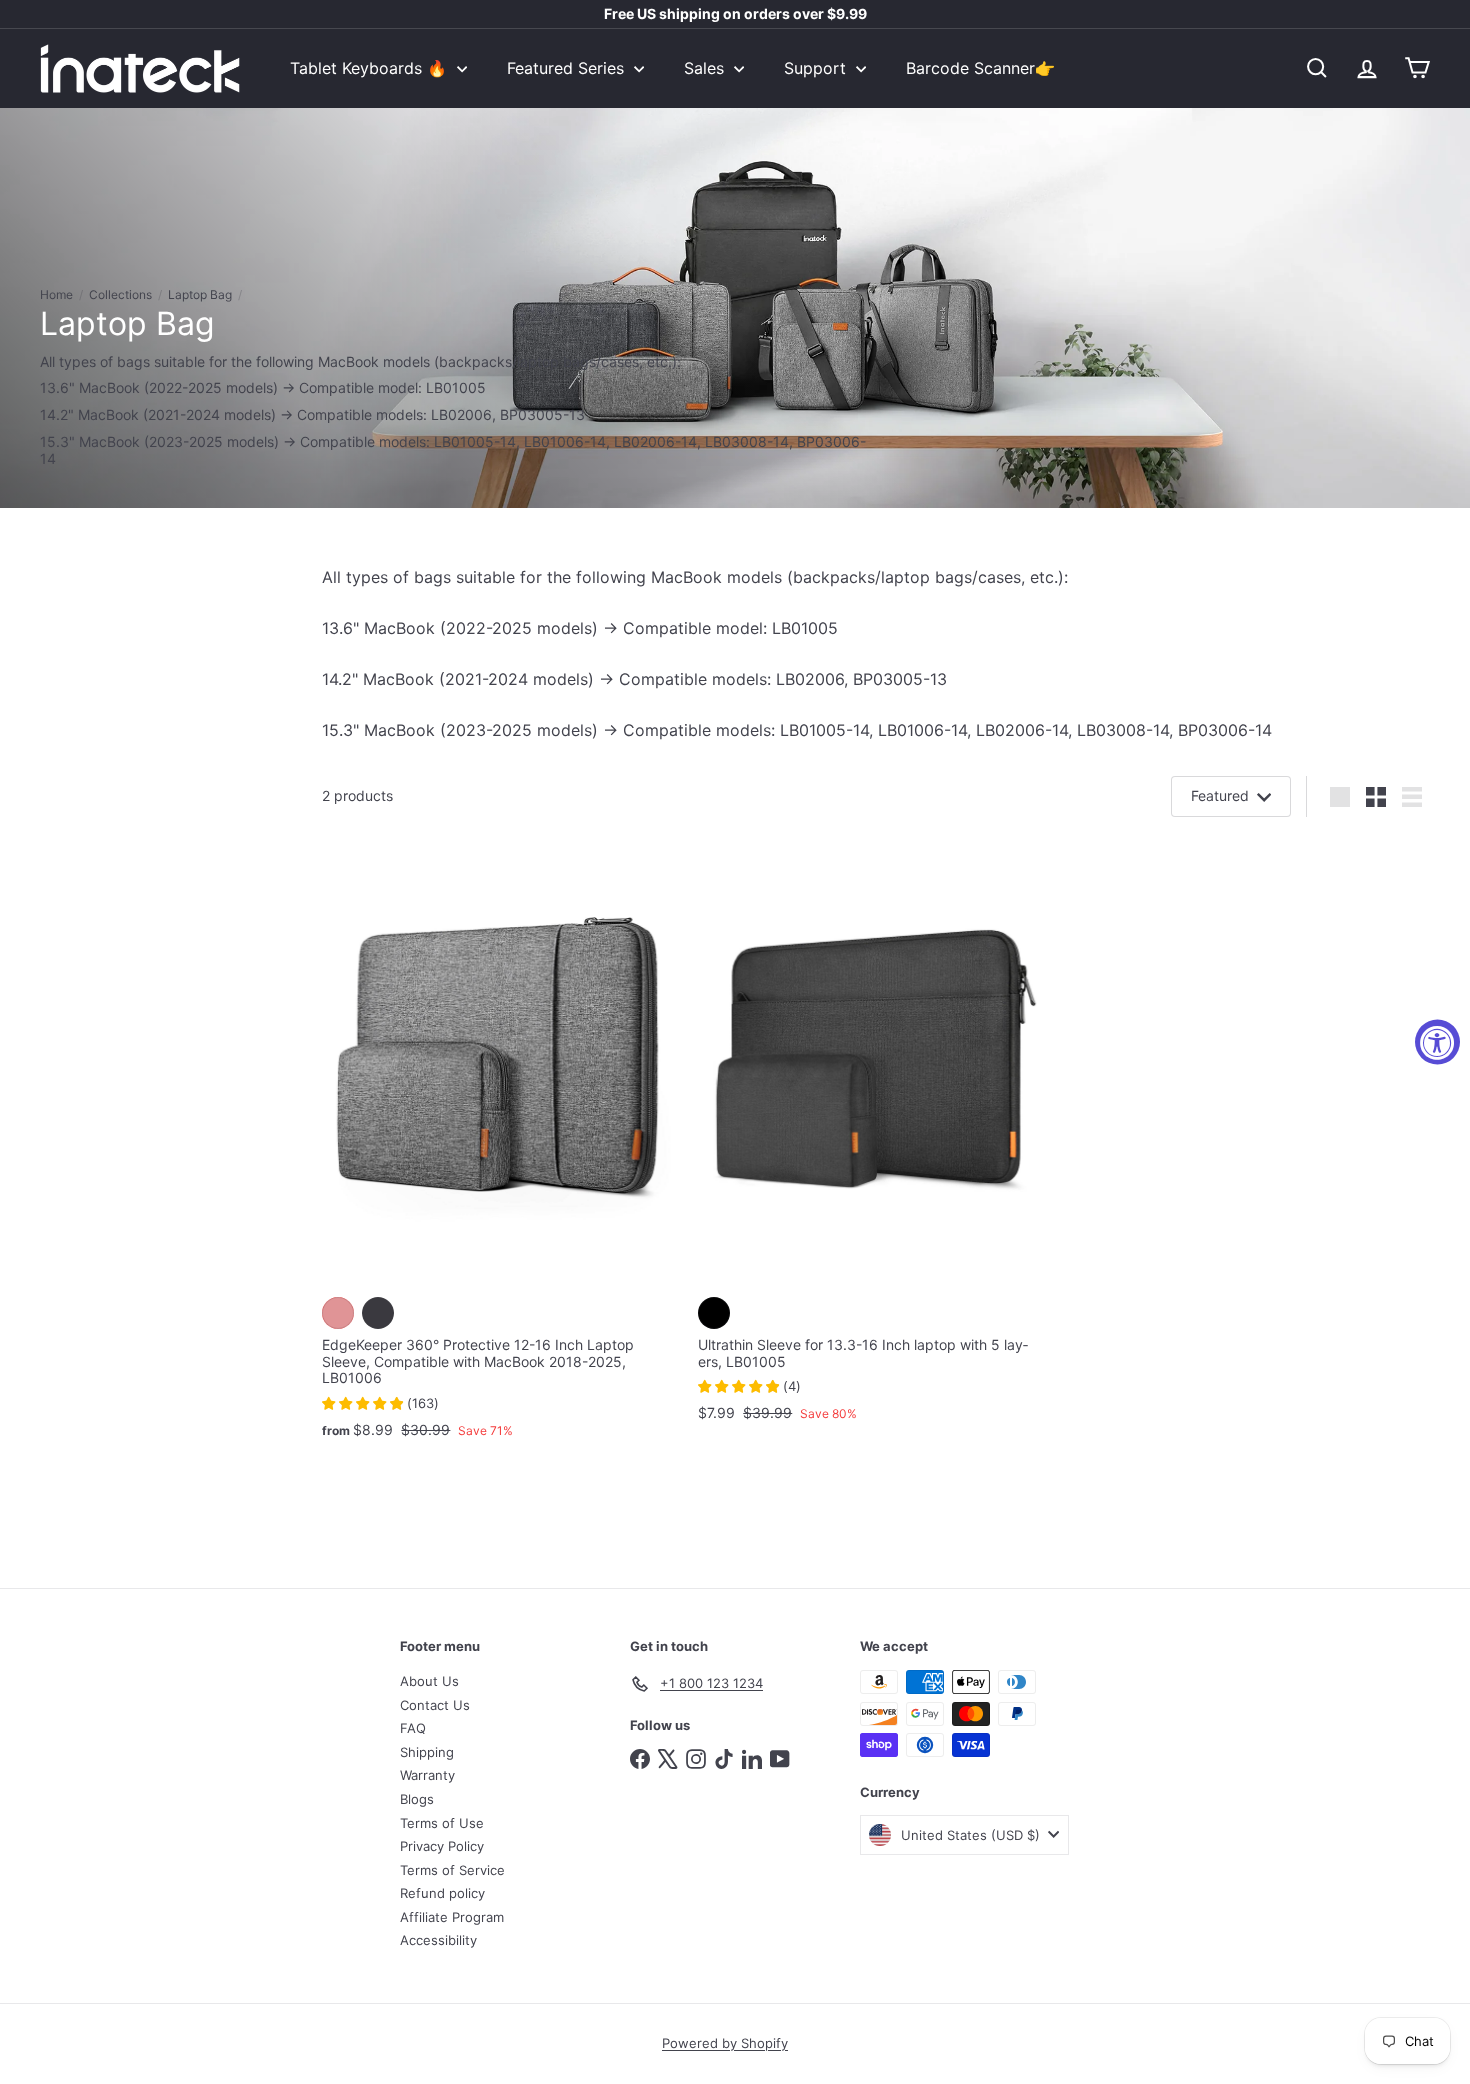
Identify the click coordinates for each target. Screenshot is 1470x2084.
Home (56, 295)
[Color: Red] (338, 1313)
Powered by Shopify (725, 2043)
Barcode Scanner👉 (980, 68)
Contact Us (435, 1705)
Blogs (417, 1799)
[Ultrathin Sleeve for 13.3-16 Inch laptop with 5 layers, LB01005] (876, 1137)
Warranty (427, 1775)
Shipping (427, 1752)
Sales (706, 68)
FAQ (413, 1728)
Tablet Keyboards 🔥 (371, 68)
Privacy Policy (442, 1846)
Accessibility (438, 1940)
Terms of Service (452, 1870)
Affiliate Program (452, 1917)
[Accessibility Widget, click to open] (1437, 1042)
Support (817, 68)
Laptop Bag (200, 295)
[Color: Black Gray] (378, 1313)
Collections (120, 295)
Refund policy (442, 1893)
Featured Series (568, 68)
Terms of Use (442, 1823)
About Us (429, 1681)
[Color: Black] (714, 1313)
